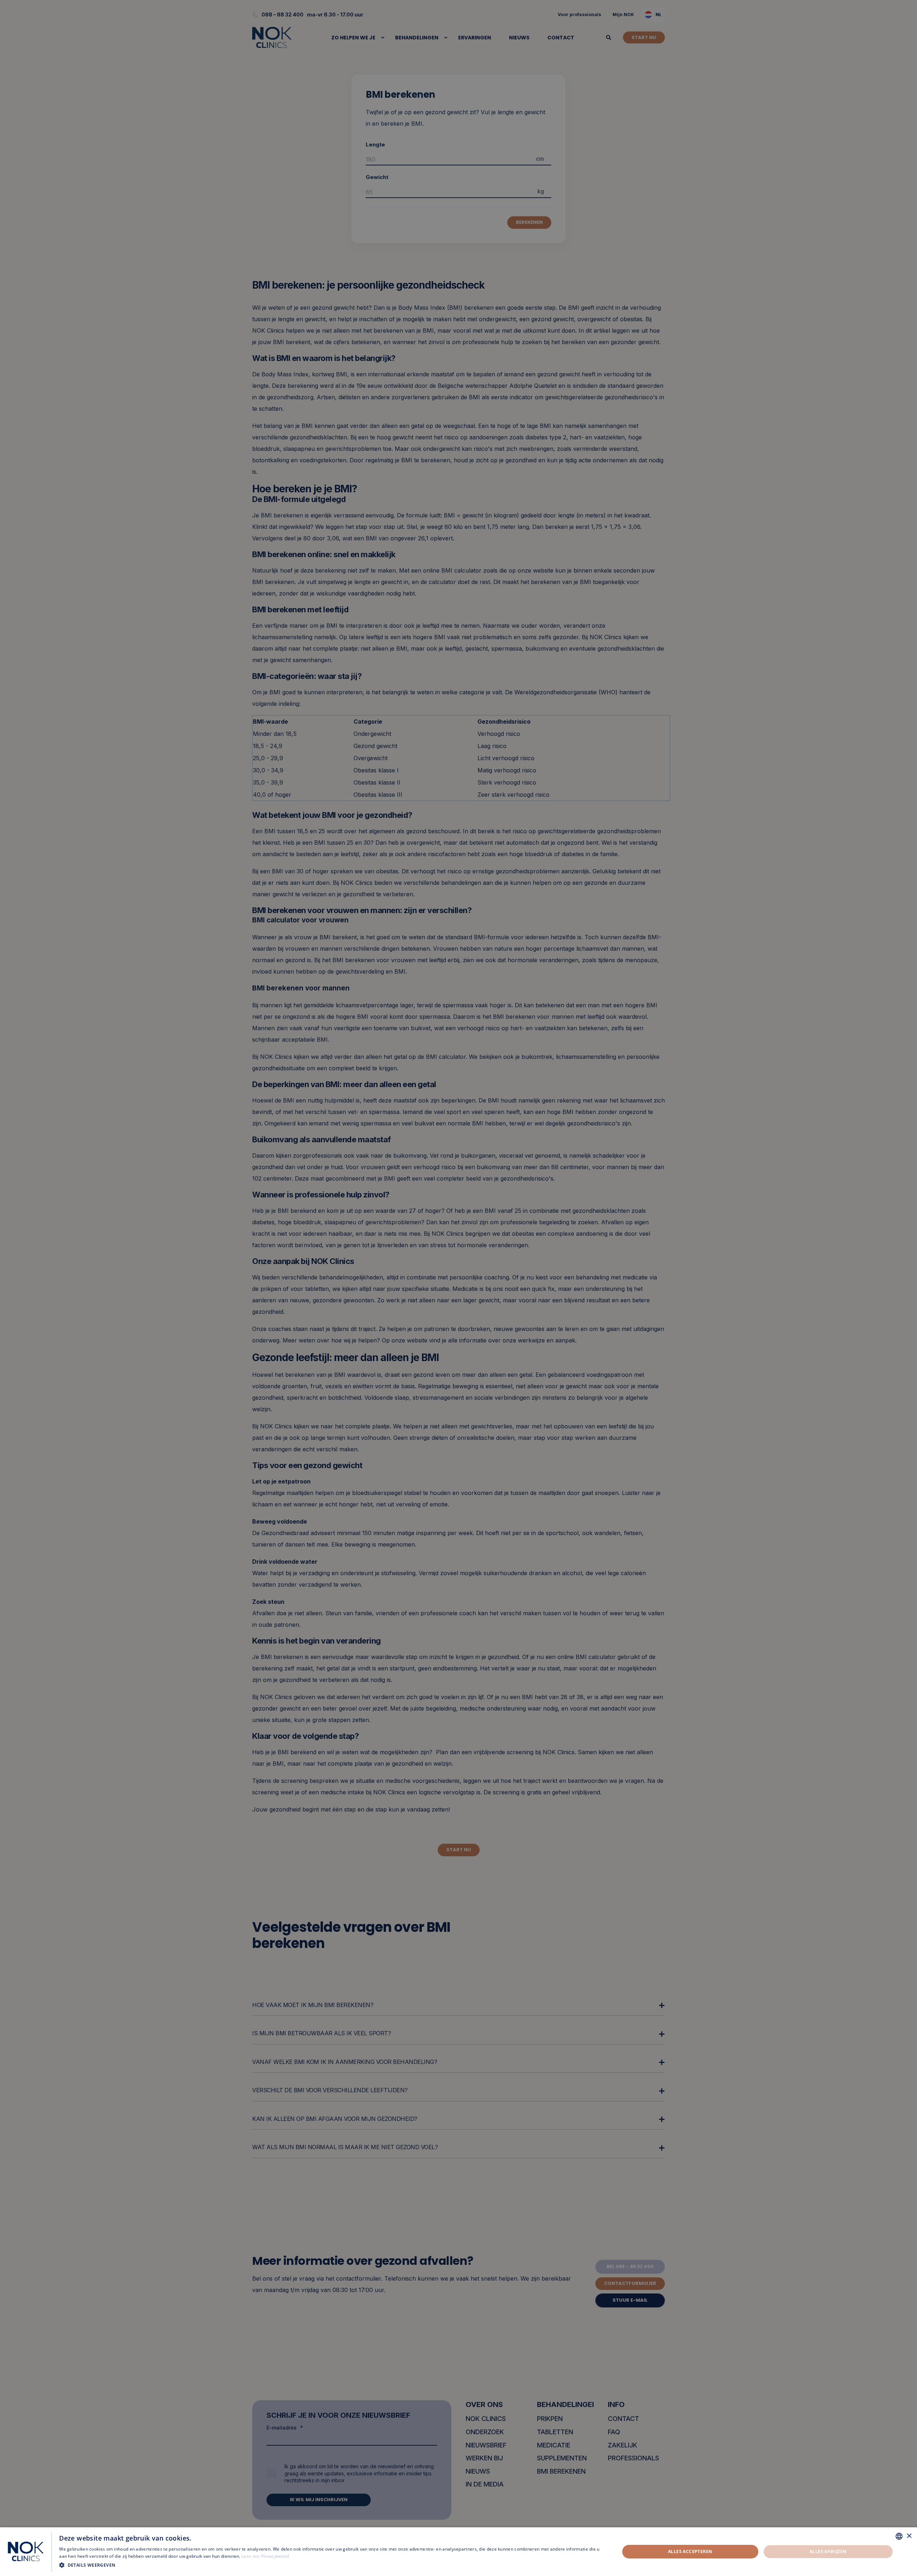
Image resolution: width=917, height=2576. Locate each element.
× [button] (909, 2536)
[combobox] (899, 2536)
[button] (331, 2565)
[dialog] (458, 2552)
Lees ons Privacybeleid (265, 2556)
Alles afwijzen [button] (828, 2551)
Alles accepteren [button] (690, 2551)
